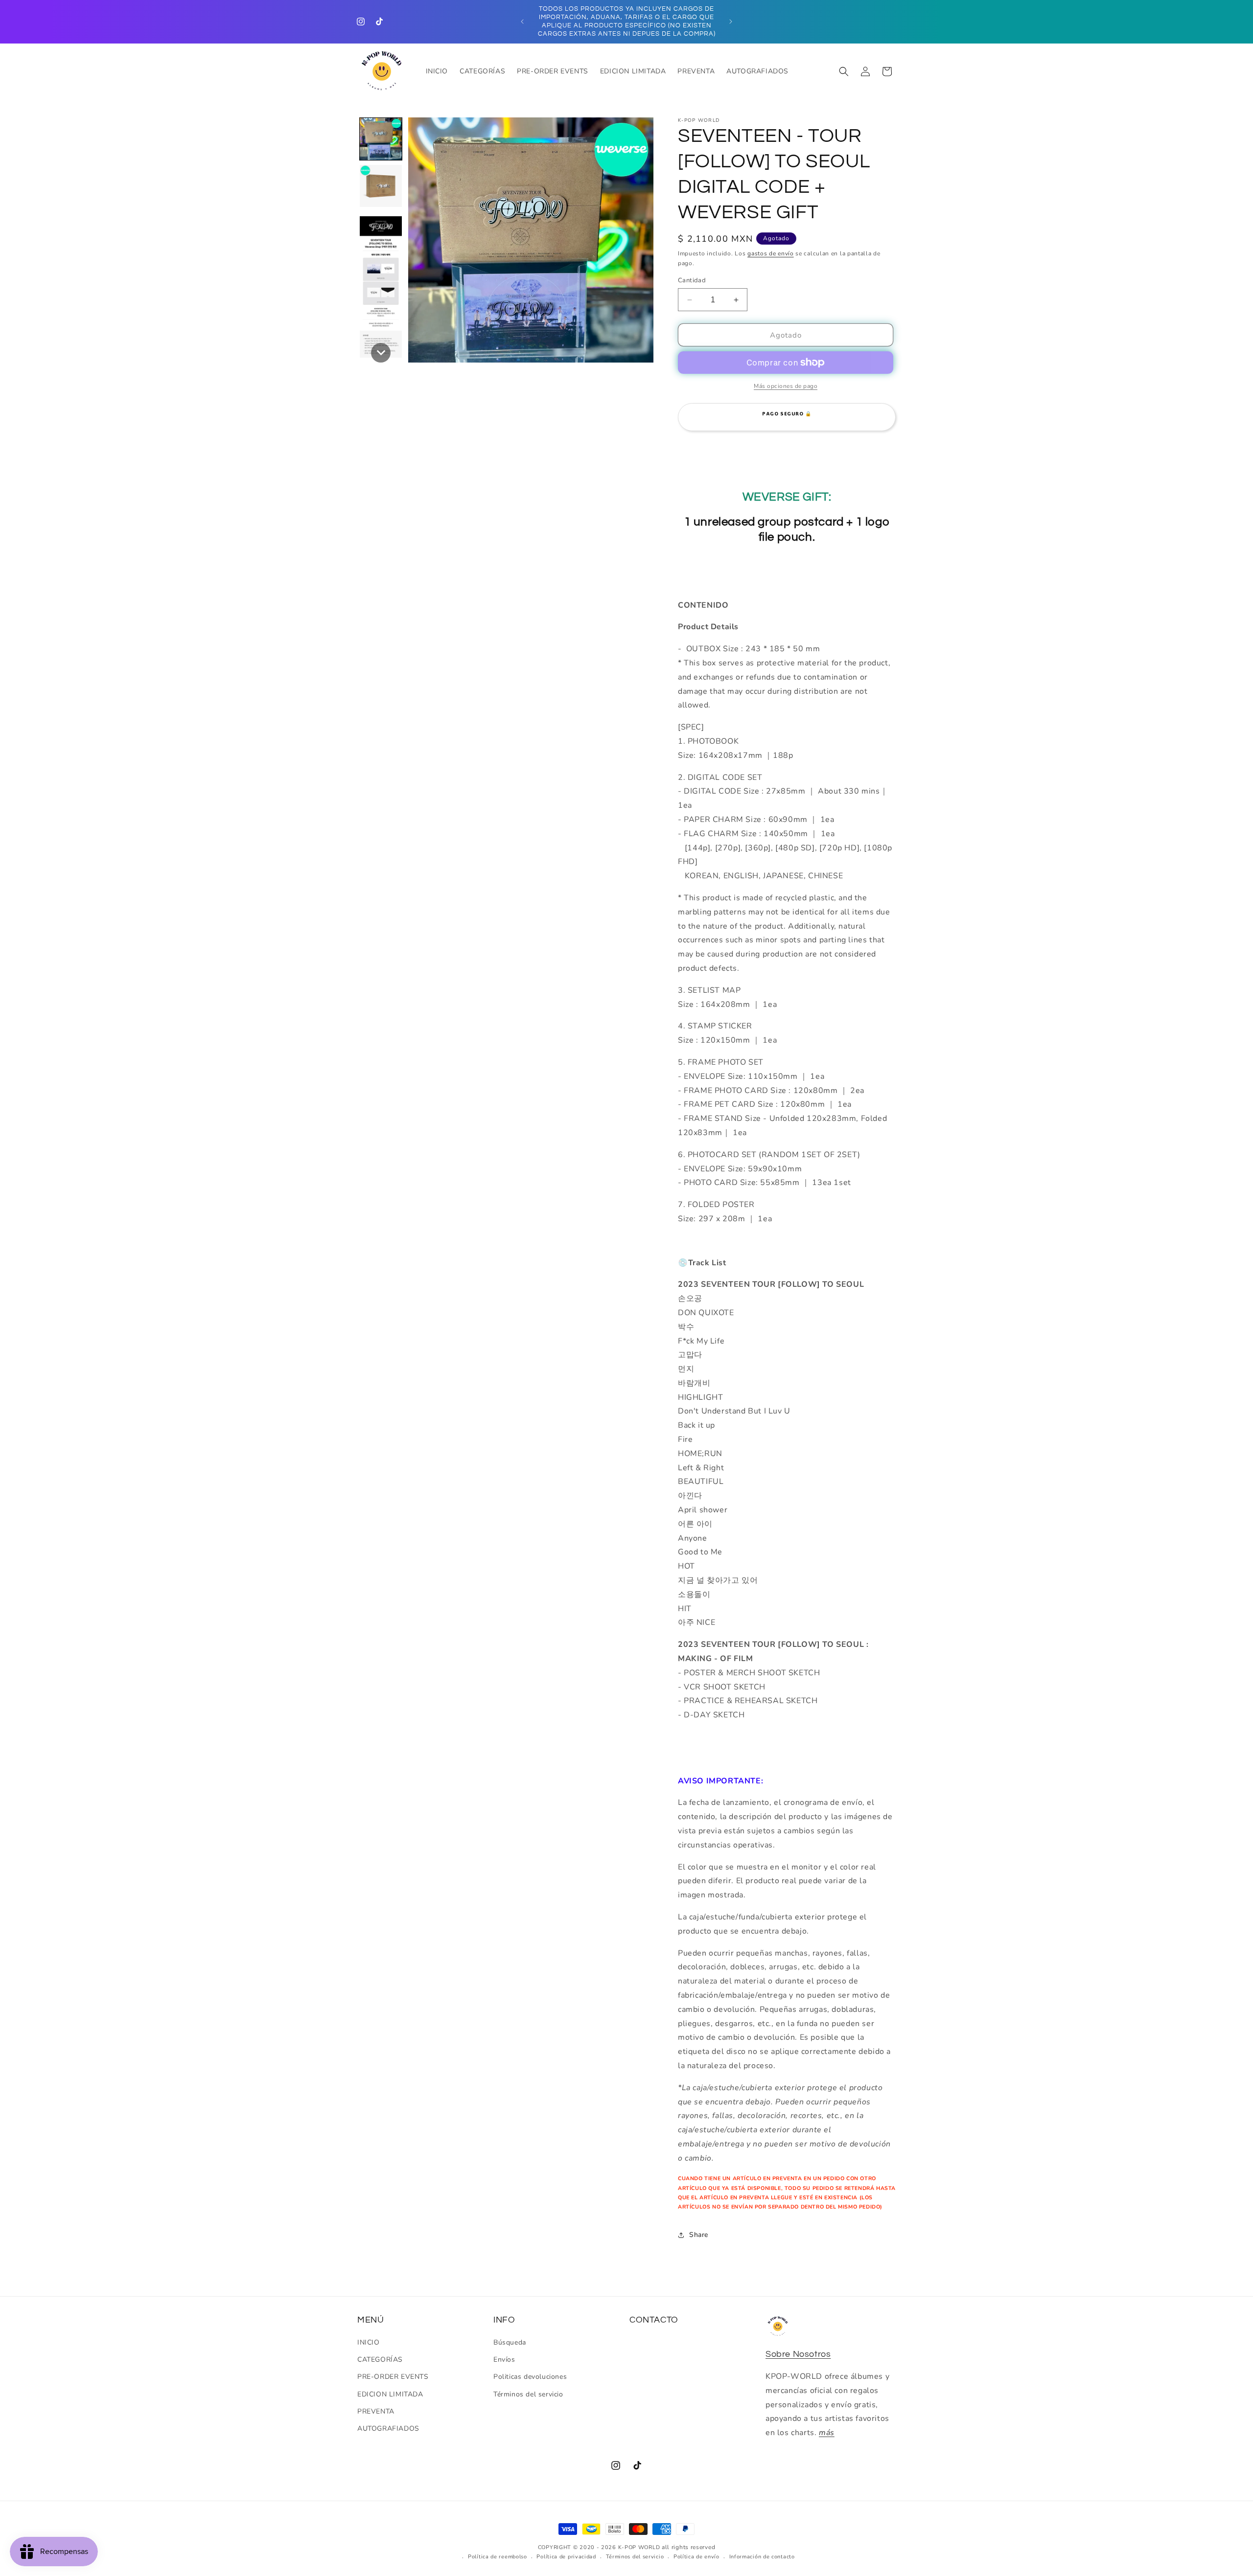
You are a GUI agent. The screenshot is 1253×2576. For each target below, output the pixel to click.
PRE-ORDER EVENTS (393, 2377)
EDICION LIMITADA (390, 2394)
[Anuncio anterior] (522, 22)
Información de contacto (762, 2557)
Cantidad (692, 280)
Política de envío (696, 2557)
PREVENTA (376, 2411)
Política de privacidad (566, 2557)
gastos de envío (771, 253)
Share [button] (699, 2235)
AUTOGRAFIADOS (388, 2428)
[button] (844, 71)
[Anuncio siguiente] (731, 22)
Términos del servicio (528, 2394)
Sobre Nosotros (798, 2354)
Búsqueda (510, 2342)
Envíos (504, 2359)
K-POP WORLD (639, 2547)
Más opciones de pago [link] (786, 386)
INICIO (369, 2342)
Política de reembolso (498, 2557)
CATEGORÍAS (380, 2359)
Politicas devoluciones (530, 2377)
